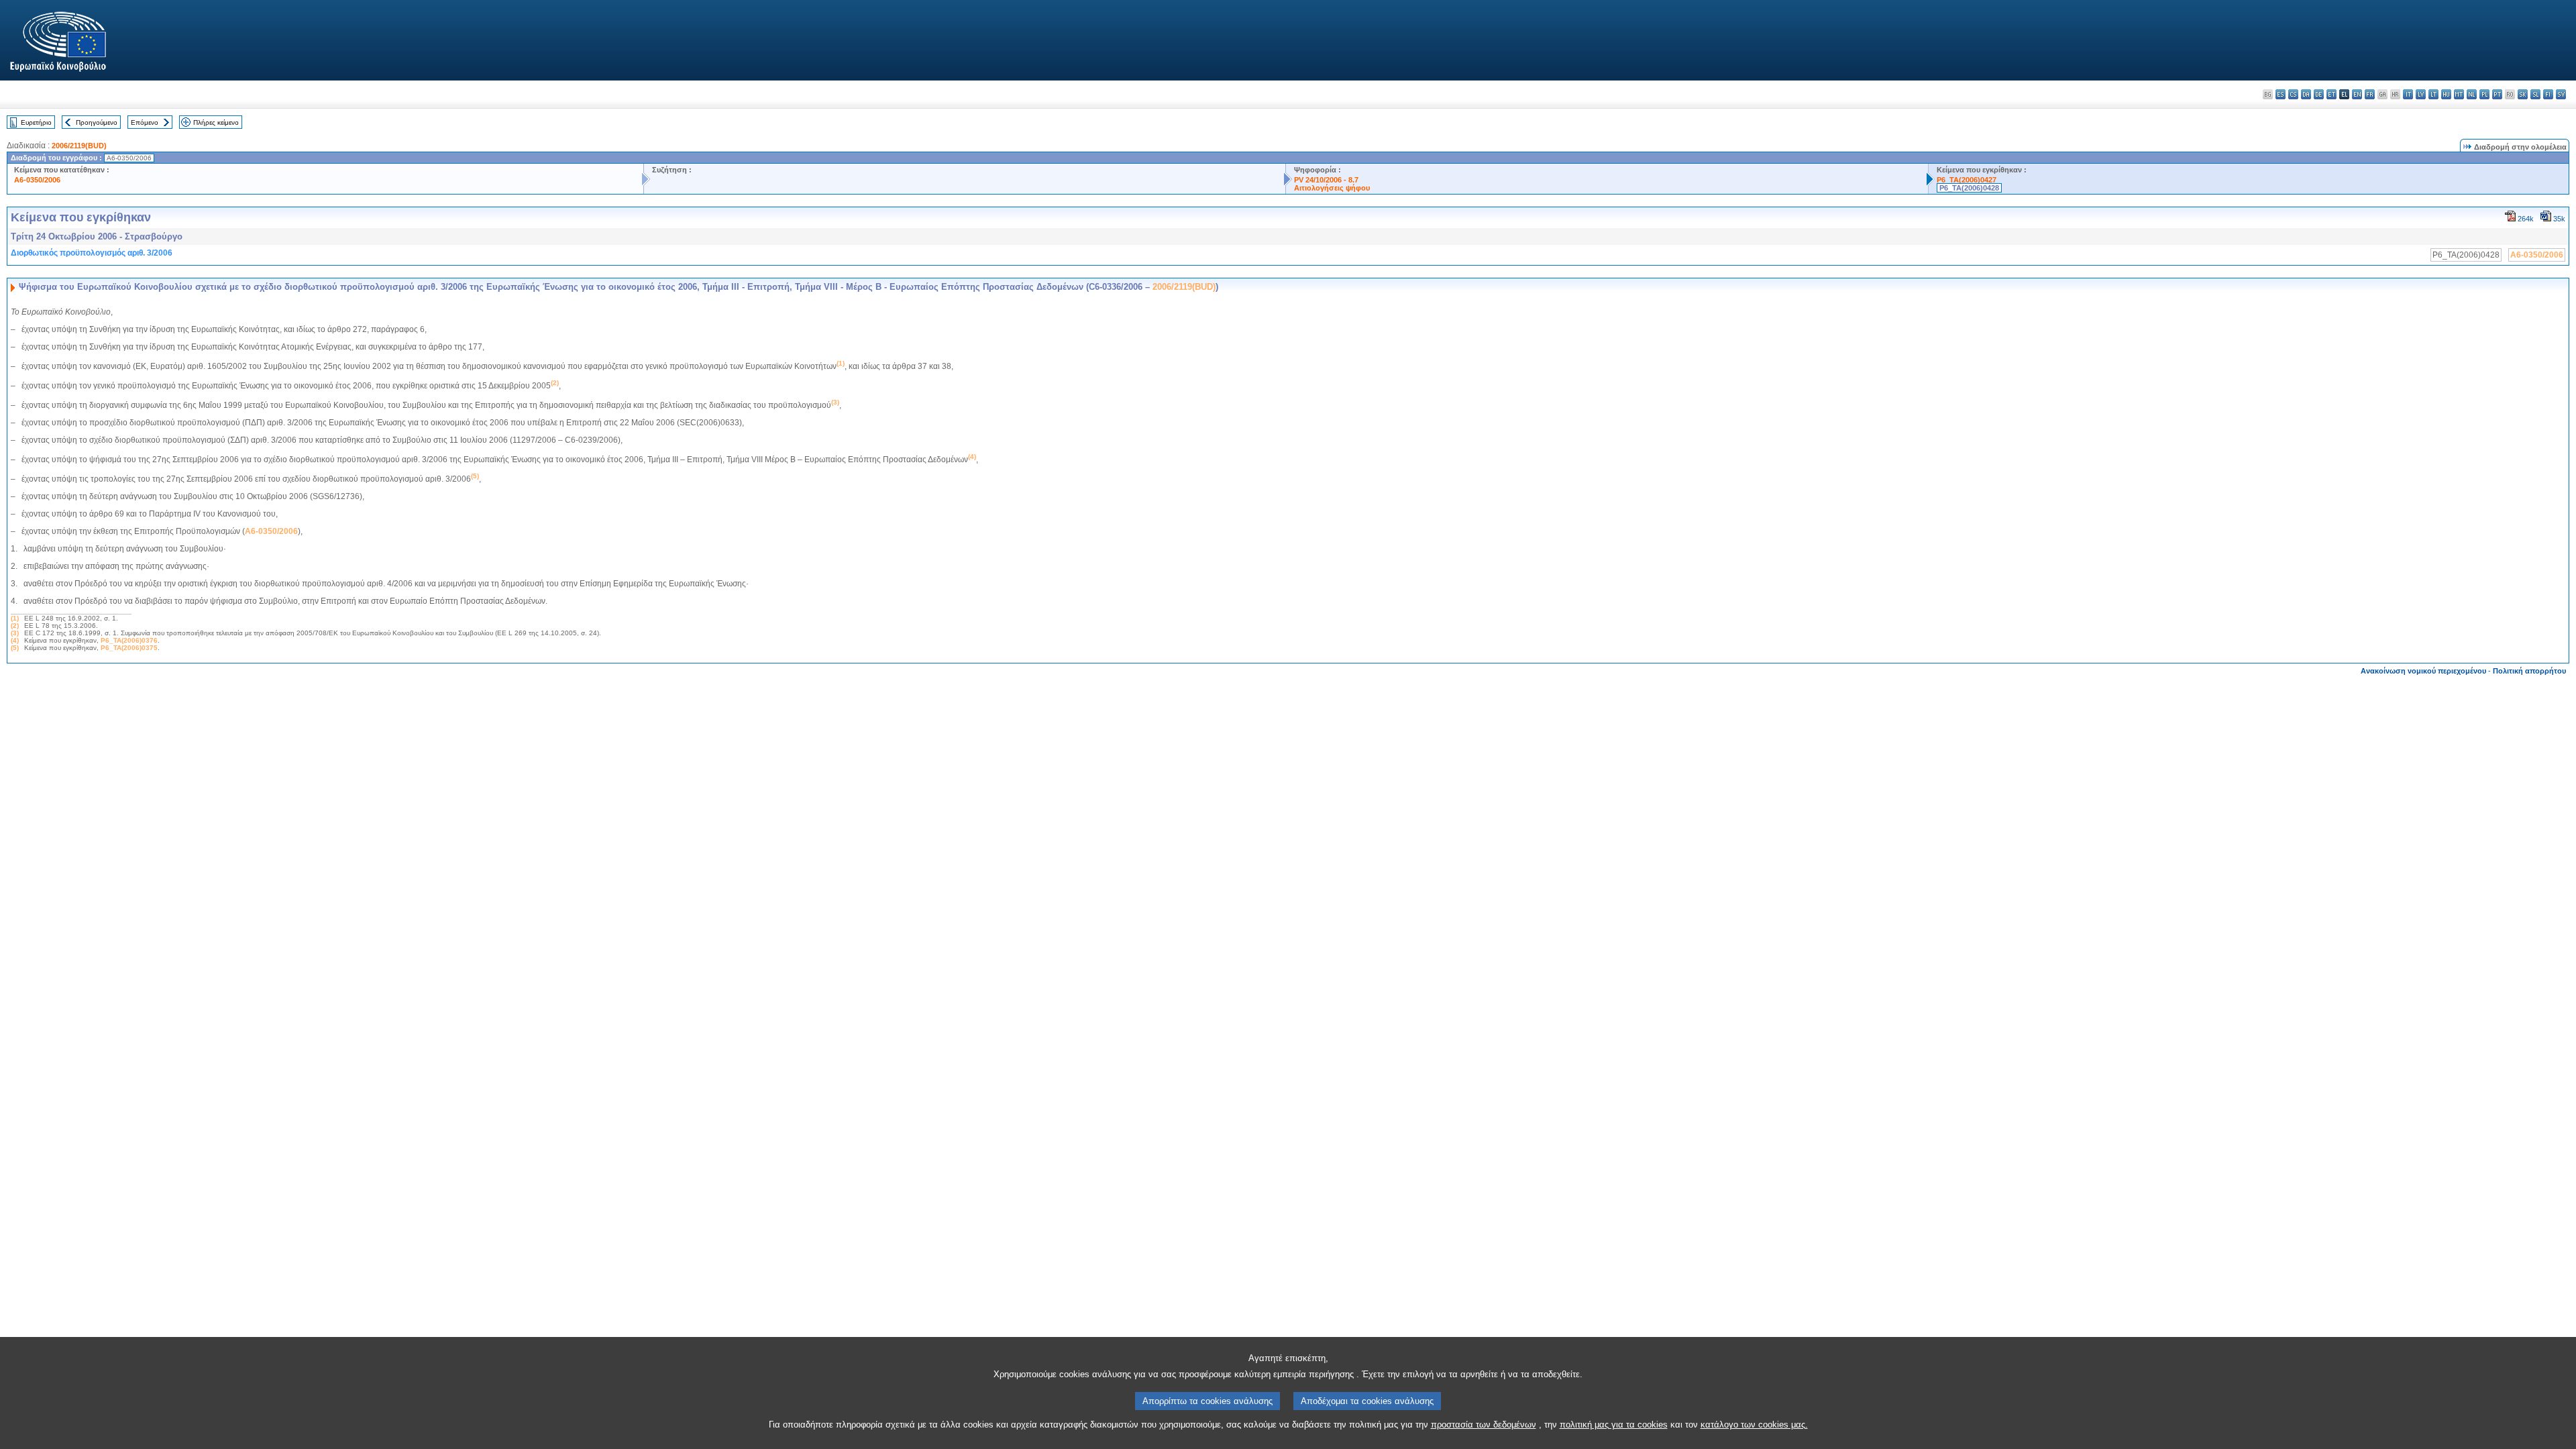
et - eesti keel (2331, 94)
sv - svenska (2561, 94)
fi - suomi (2548, 94)
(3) (15, 633)
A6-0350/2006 (37, 180)
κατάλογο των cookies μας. (1754, 1425)
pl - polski (2484, 94)
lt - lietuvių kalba (2433, 94)
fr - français (2370, 94)
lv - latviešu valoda (2421, 94)
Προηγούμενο (97, 122)
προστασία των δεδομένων (1484, 1425)
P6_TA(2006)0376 (129, 640)
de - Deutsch (2319, 94)
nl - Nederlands (2472, 94)
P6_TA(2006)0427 (1967, 180)
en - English (2357, 94)
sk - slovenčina (2523, 94)
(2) (15, 626)
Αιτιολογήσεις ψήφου (1332, 188)
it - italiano (2408, 94)
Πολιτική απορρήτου (2529, 671)
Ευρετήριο (36, 122)
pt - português (2497, 94)
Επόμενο (145, 122)
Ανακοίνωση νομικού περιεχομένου (2423, 671)
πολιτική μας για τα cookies (1614, 1425)
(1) (15, 618)
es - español (2280, 94)
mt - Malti (2459, 94)
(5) (15, 648)
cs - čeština (2293, 94)
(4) (15, 640)
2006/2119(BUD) (79, 146)
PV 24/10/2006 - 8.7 (1326, 180)
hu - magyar (2446, 94)
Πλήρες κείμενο (216, 122)
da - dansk (2306, 94)
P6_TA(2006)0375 (129, 648)
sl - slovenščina (2535, 94)
